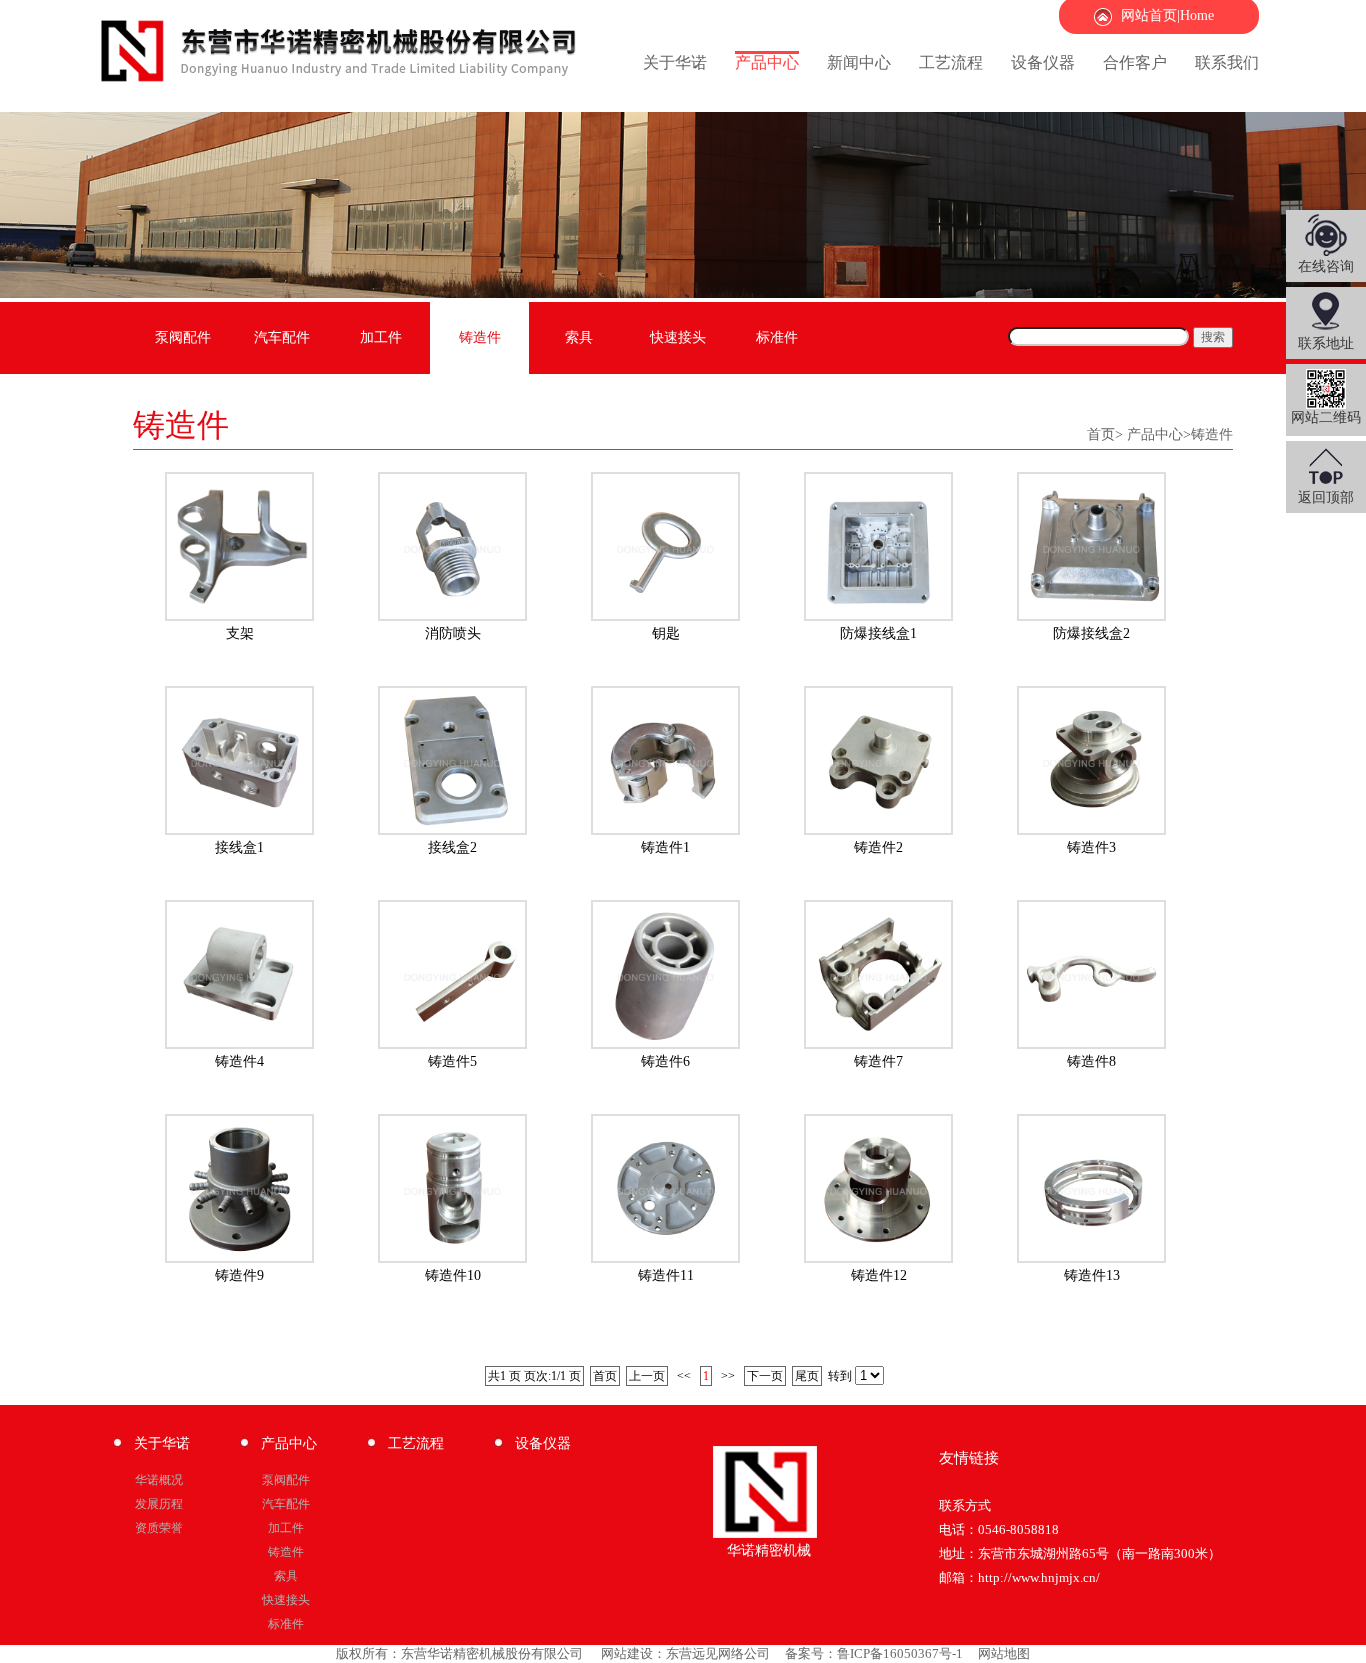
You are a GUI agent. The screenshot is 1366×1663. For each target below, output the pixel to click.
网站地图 (1004, 1653)
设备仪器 (1043, 62)
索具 (579, 337)
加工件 (381, 337)
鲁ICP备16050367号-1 (900, 1653)
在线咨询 (1326, 266)
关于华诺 (675, 62)
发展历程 (159, 1504)
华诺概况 (159, 1480)
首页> (1105, 434)
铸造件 (480, 337)
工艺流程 (951, 62)
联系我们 (1227, 62)
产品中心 (767, 62)
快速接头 (678, 337)
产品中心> (1159, 434)
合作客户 (1135, 62)
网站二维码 (1326, 417)
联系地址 (1326, 343)
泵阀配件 (183, 337)
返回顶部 (1326, 497)
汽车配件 (282, 337)
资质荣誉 (159, 1528)
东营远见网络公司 (718, 1653)
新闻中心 (859, 62)
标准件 (777, 337)
